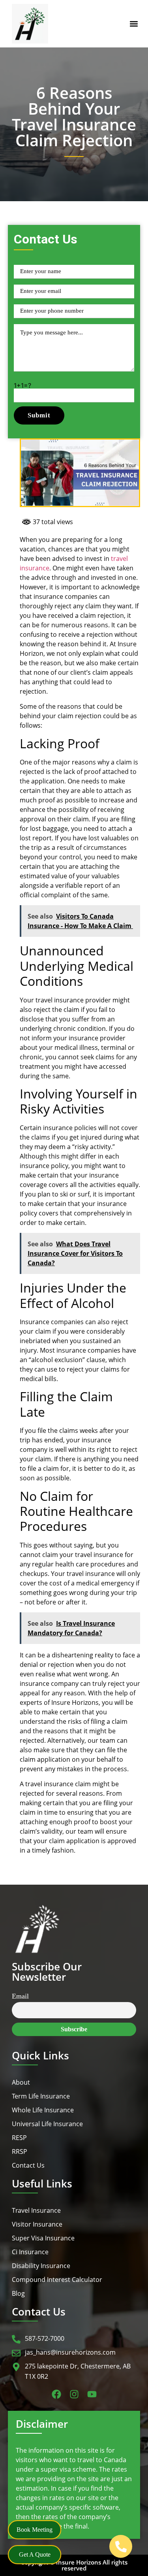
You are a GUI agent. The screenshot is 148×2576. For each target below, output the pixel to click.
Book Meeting (35, 2530)
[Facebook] (56, 2394)
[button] (134, 24)
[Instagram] (74, 2394)
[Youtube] (92, 2394)
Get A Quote (35, 2554)
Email (20, 1996)
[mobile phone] (121, 2546)
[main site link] (30, 24)
